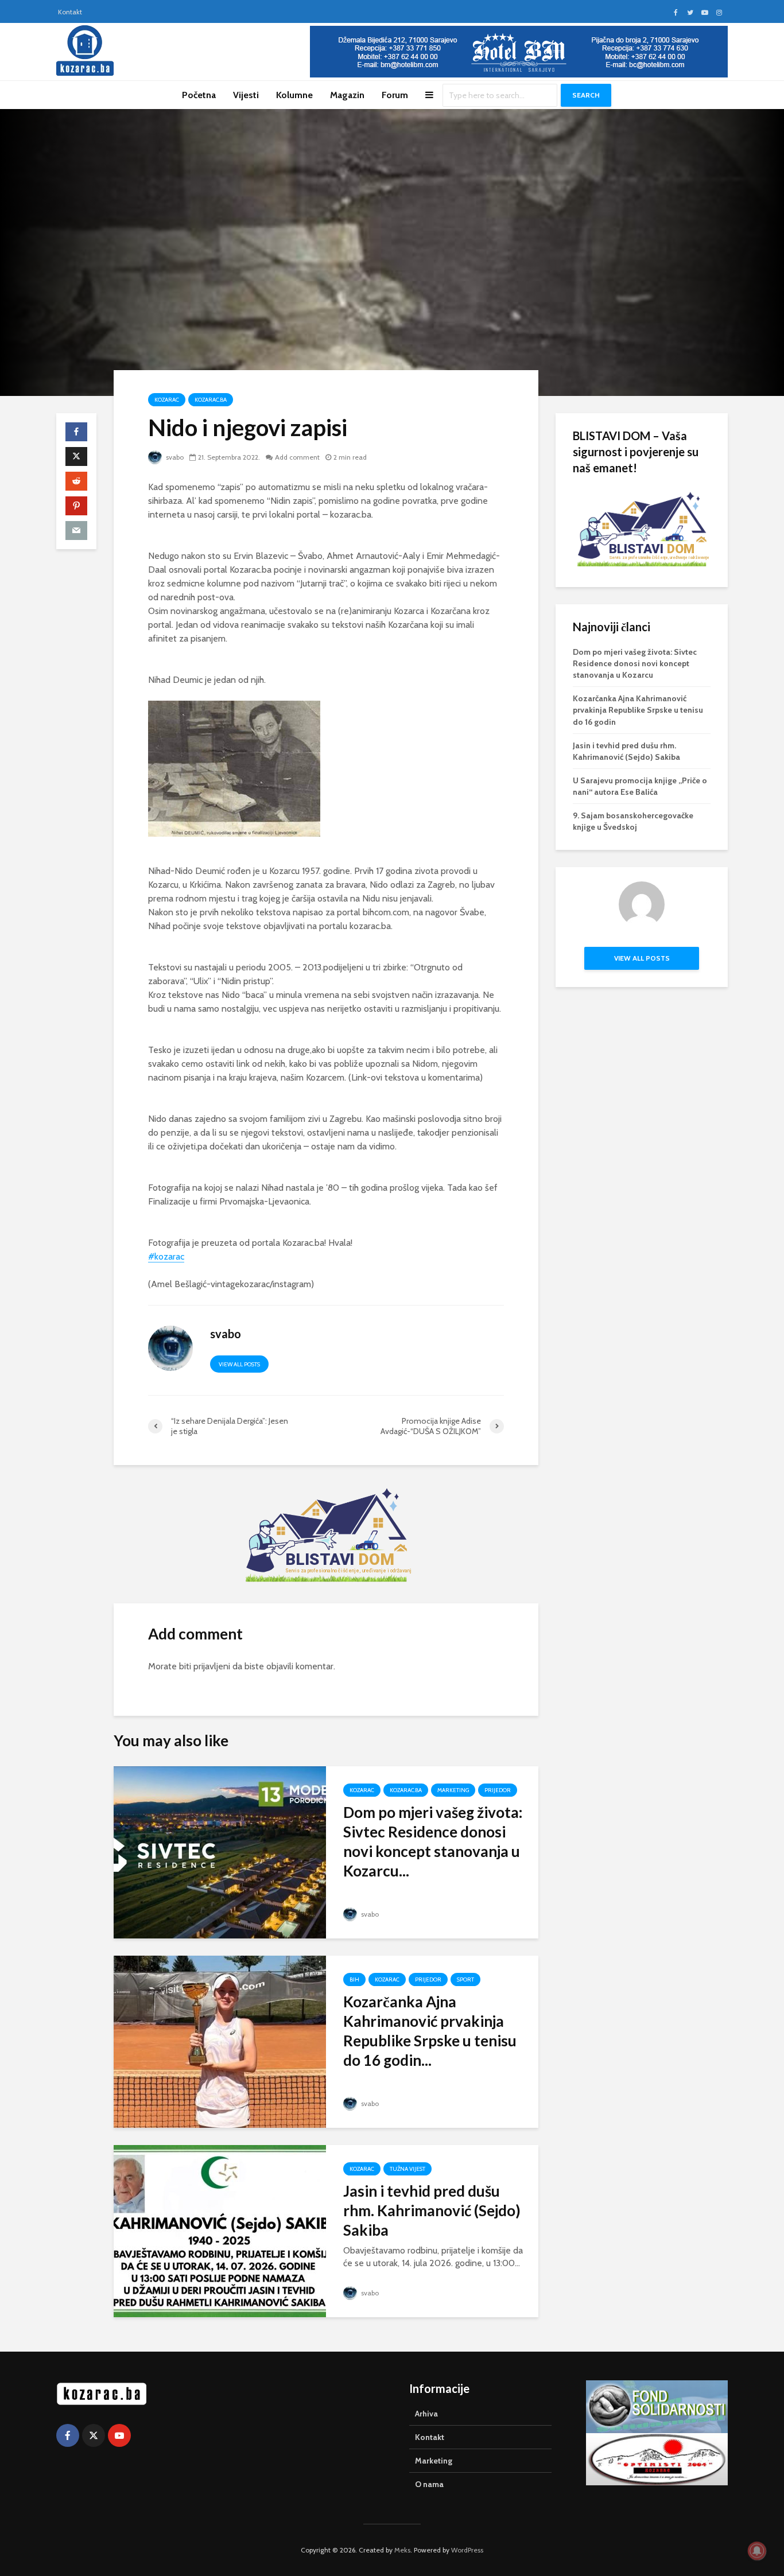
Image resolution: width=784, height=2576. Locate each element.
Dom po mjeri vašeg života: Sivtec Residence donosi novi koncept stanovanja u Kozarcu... (433, 1841)
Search (586, 95)
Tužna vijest (407, 2169)
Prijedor (498, 1790)
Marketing (453, 1790)
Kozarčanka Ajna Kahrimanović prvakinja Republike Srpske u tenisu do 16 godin (638, 710)
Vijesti (246, 95)
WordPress (467, 2550)
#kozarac (166, 1256)
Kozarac (167, 400)
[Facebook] (68, 2435)
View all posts (239, 1364)
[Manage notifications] (757, 2551)
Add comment (297, 457)
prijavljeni (212, 1666)
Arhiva (426, 2414)
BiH (354, 1979)
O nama (429, 2484)
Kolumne (294, 95)
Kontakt (70, 12)
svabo (174, 457)
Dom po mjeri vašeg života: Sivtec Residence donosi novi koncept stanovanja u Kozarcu (635, 663)
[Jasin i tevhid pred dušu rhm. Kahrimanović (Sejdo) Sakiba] (220, 2230)
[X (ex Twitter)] (94, 2435)
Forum (395, 95)
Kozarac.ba (211, 400)
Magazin (347, 95)
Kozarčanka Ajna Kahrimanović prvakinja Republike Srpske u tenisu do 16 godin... (430, 2031)
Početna (199, 95)
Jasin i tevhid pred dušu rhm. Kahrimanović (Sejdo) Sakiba (432, 2210)
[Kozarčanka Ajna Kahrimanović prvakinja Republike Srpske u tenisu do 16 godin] (220, 2041)
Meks (402, 2550)
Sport (465, 1979)
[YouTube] (119, 2435)
